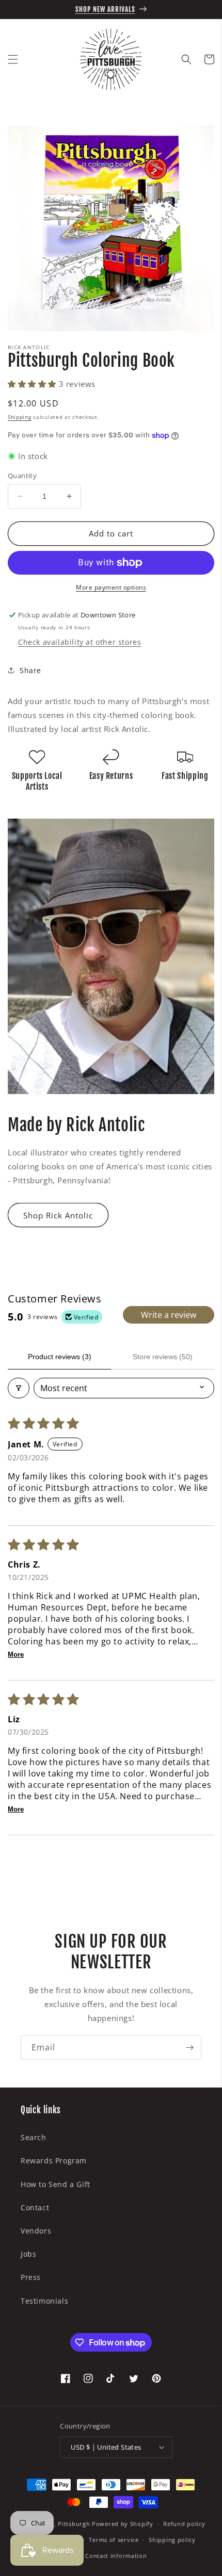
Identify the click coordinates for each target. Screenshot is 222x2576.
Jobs (28, 2254)
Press (31, 2277)
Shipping (20, 417)
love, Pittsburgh (66, 2524)
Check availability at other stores (80, 642)
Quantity (22, 476)
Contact (35, 2207)
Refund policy (184, 2524)
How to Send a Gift (55, 2184)
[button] (13, 59)
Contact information (116, 2556)
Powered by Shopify (123, 2524)
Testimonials (44, 2301)
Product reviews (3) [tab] (60, 1357)
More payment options (111, 587)
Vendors (36, 2231)
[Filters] (19, 1388)
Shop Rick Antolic (58, 1215)
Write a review (169, 1315)
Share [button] (30, 670)
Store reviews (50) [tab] (163, 1357)
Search (34, 2137)
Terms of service (114, 2540)
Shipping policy (172, 2540)
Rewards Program (54, 2161)
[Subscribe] (189, 2048)
